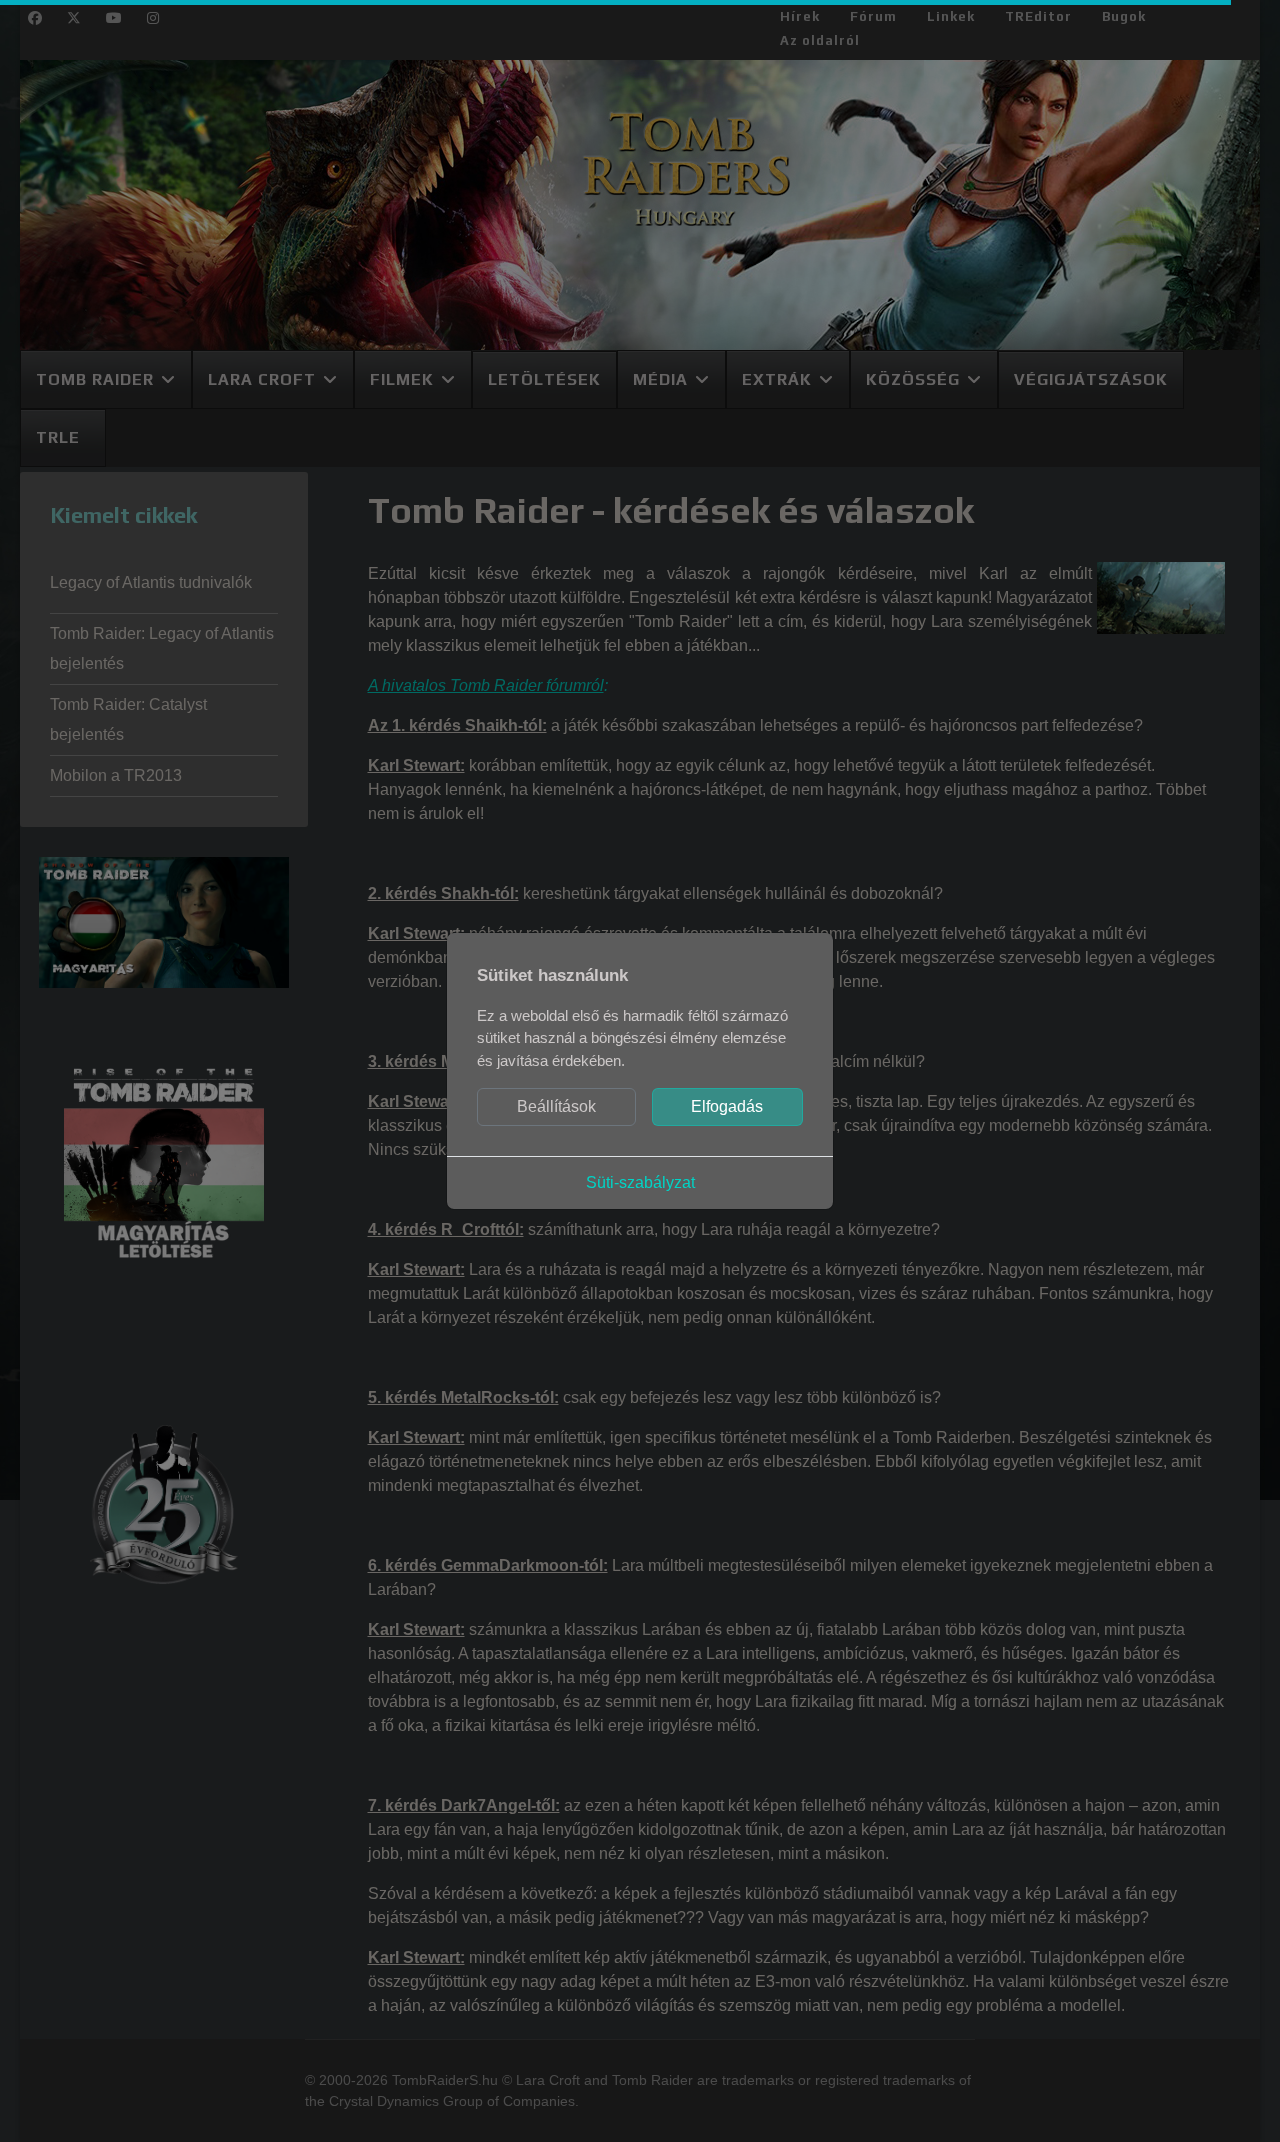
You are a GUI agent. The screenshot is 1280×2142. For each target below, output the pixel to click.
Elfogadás (727, 1106)
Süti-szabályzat (640, 1182)
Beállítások (556, 1106)
